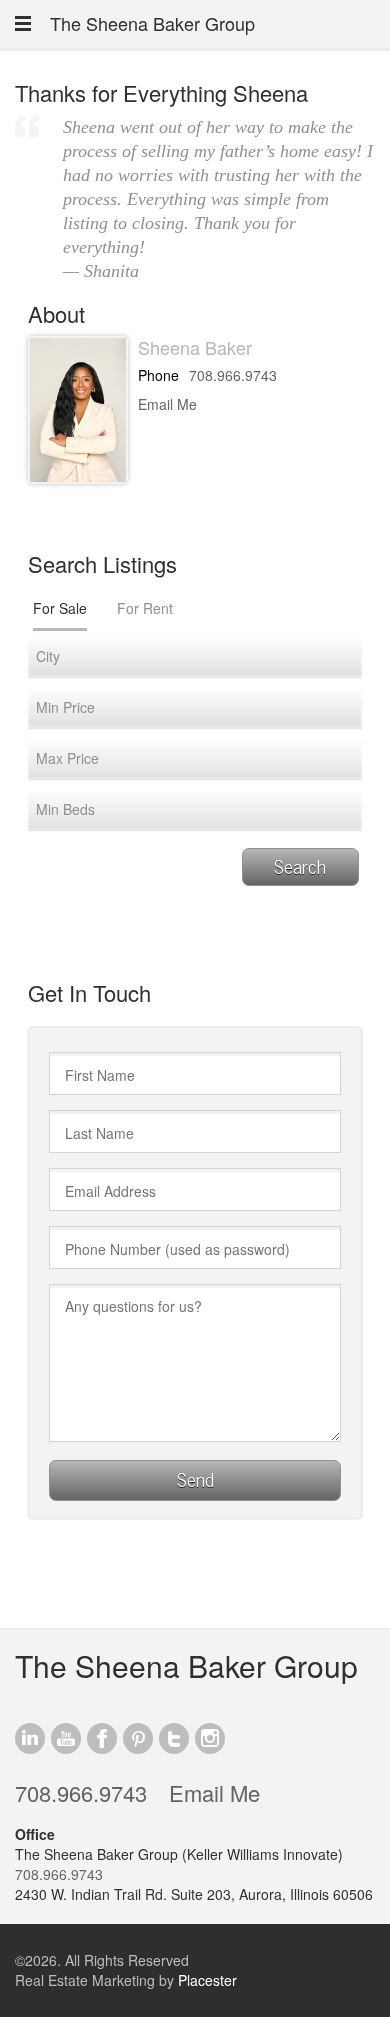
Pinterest (138, 1738)
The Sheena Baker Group (152, 23)
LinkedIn (30, 1738)
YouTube (66, 1738)
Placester (207, 1980)
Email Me (167, 404)
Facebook (102, 1738)
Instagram (210, 1738)
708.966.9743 (233, 375)
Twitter (174, 1738)
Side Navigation (23, 24)
